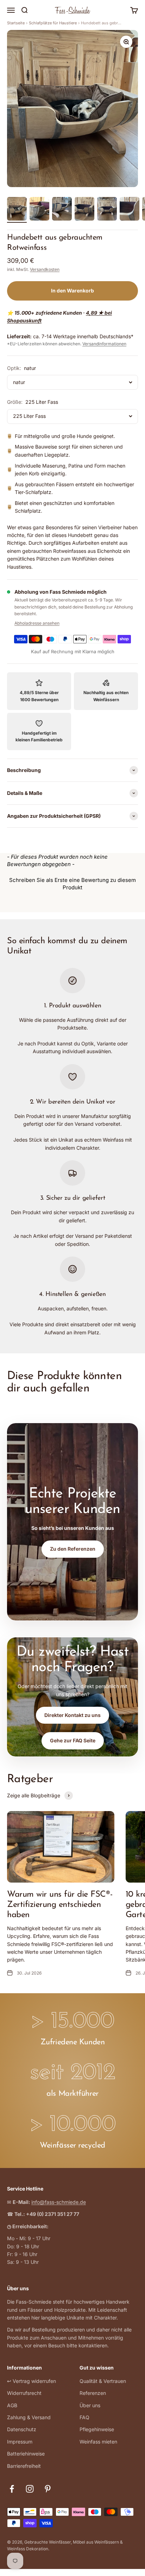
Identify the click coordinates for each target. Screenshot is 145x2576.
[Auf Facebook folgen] (12, 2489)
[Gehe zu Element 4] (84, 210)
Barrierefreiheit (24, 2466)
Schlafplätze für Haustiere (53, 23)
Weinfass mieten (98, 2442)
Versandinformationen (104, 344)
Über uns (90, 2405)
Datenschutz (22, 2429)
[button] (72, 883)
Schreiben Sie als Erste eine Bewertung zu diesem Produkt (72, 884)
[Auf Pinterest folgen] (48, 2489)
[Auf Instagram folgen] (30, 2489)
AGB (12, 2405)
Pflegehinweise (97, 2429)
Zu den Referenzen (73, 1549)
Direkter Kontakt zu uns (72, 1715)
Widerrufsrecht (24, 2393)
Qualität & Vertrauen (103, 2381)
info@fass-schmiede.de (59, 2202)
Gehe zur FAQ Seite (73, 1740)
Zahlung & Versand (29, 2417)
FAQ (84, 2417)
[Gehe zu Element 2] (39, 210)
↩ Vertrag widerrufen (31, 2381)
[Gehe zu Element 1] (17, 210)
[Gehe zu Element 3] (62, 210)
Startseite (16, 23)
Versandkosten (45, 269)
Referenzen (93, 2393)
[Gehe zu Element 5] (107, 210)
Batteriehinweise (26, 2454)
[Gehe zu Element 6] (130, 210)
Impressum (20, 2442)
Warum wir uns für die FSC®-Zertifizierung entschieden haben (60, 1905)
